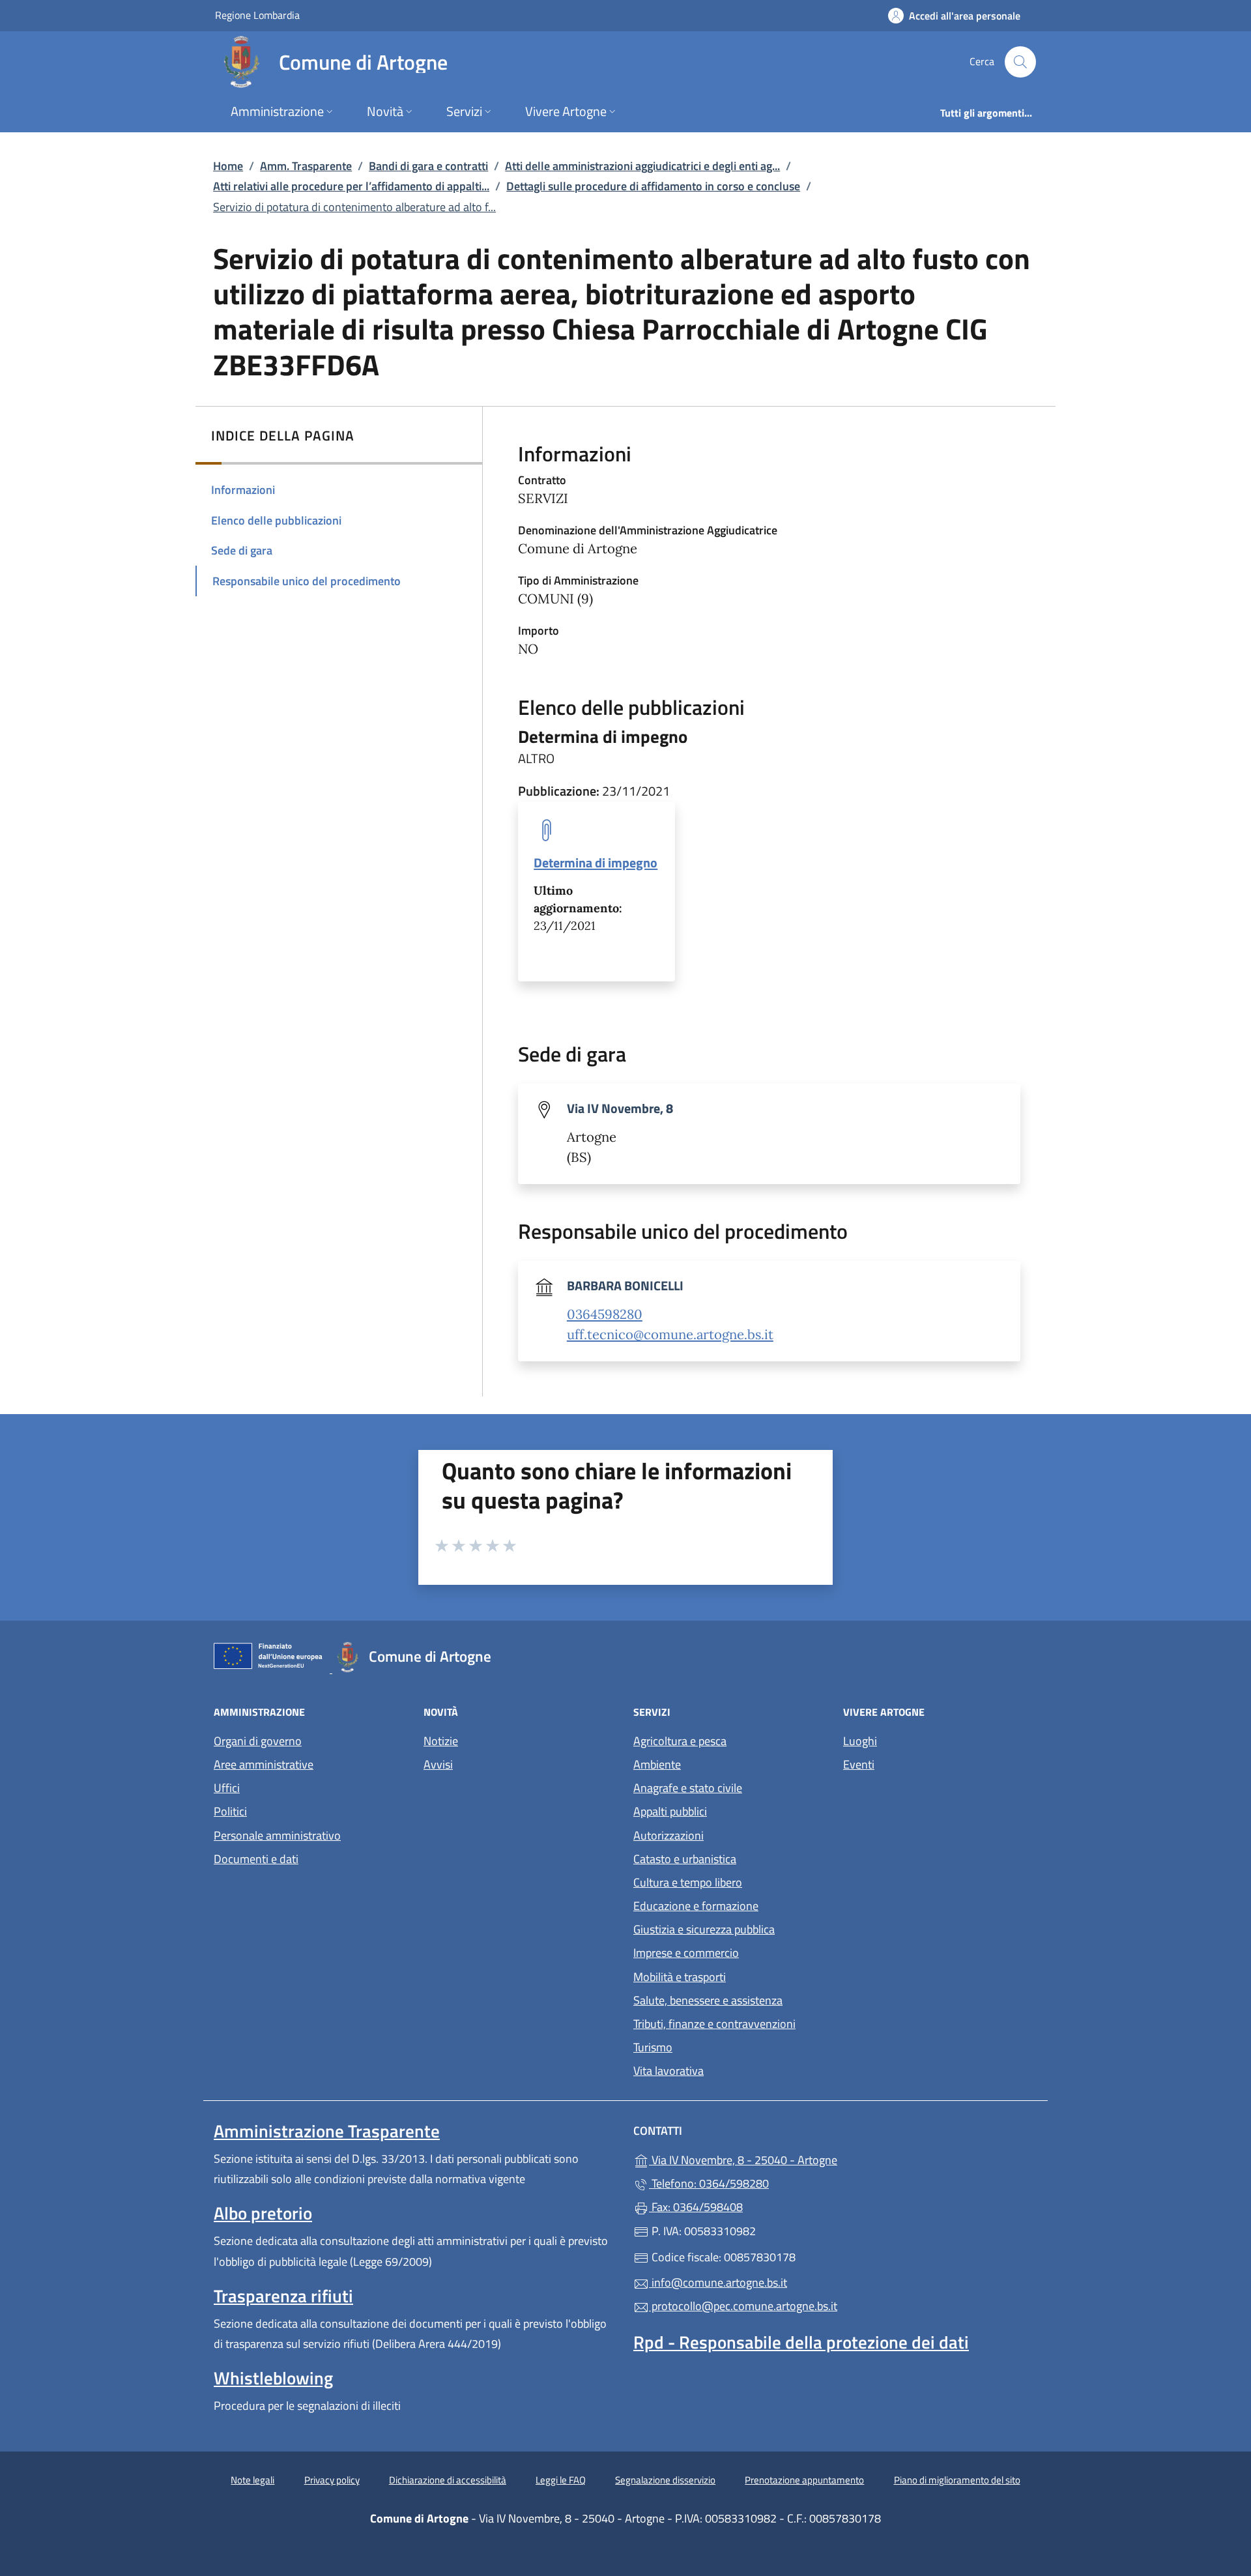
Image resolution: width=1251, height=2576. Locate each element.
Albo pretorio (263, 2213)
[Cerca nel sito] (1020, 62)
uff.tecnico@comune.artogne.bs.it (670, 1335)
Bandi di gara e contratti (428, 166)
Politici (230, 1811)
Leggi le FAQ (561, 2480)
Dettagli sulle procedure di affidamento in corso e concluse (653, 186)
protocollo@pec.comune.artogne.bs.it (743, 2306)
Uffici (227, 1788)
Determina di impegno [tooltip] (596, 862)
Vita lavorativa (669, 2071)
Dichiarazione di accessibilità (448, 2480)
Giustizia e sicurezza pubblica (704, 1929)
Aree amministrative (264, 1764)
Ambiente (657, 1764)
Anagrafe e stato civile (688, 1788)
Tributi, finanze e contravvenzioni (714, 2024)
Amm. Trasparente (306, 166)
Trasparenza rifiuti (283, 2296)
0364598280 (605, 1314)
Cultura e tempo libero (688, 1882)
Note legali (252, 2480)
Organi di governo (258, 1741)
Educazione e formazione (696, 1906)
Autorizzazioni (669, 1835)
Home (228, 166)
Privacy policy (332, 2480)
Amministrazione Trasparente (327, 2131)
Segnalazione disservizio (665, 2480)
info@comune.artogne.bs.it (718, 2282)
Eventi (859, 1764)
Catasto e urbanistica (685, 1859)
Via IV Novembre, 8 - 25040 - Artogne (803, 2159)
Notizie (441, 1741)
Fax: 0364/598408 (696, 2207)
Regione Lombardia (257, 15)
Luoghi (860, 1741)
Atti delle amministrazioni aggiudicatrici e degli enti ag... (642, 166)
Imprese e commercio (686, 1953)
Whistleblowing (273, 2378)
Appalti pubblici (670, 1811)
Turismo (653, 2047)
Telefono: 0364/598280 (709, 2183)
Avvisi (438, 1764)
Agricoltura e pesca (680, 1741)
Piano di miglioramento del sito (957, 2480)
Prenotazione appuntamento (804, 2480)
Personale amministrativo (277, 1835)
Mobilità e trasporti (680, 1977)
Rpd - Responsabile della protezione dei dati (801, 2342)
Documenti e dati (256, 1859)
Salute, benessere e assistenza (708, 2000)
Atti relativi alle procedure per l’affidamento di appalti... (351, 186)
